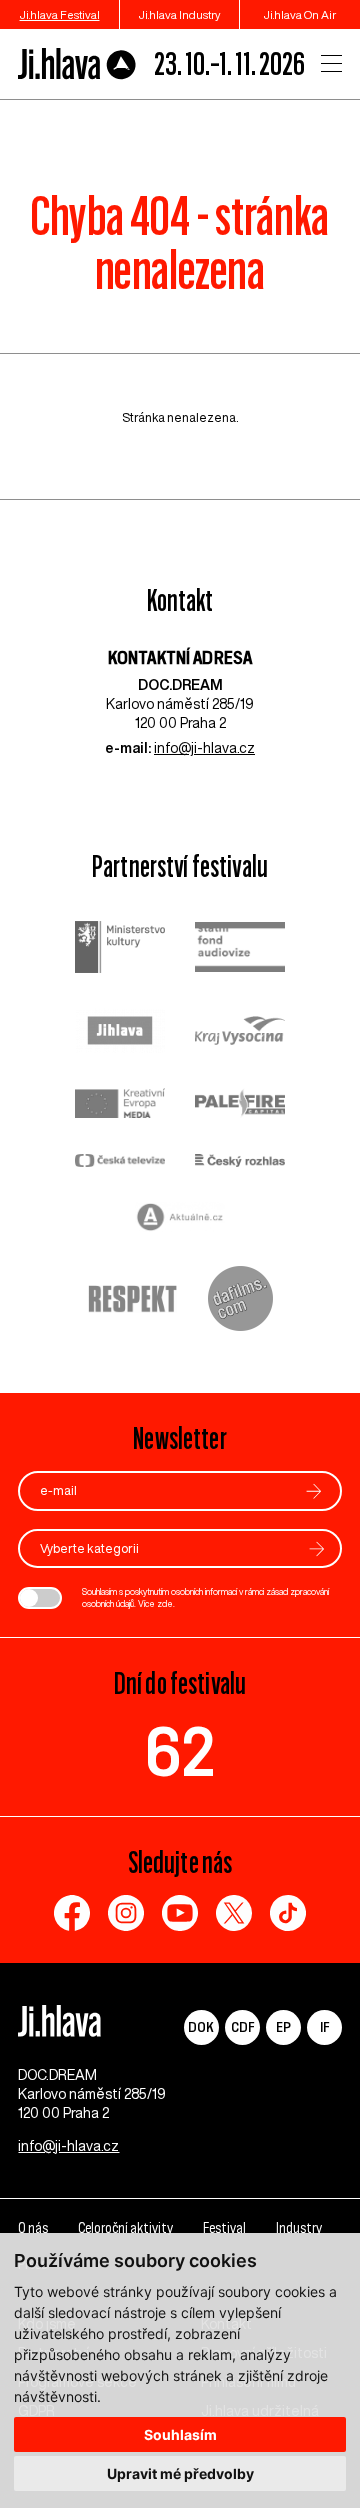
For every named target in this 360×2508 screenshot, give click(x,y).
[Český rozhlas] (240, 1162)
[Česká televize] (120, 1162)
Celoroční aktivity (125, 2228)
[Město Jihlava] (120, 1033)
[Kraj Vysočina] (240, 1033)
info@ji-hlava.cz (204, 748)
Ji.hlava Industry (179, 14)
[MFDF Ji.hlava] (77, 64)
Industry (299, 2228)
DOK (201, 2026)
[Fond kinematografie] (240, 949)
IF (324, 2026)
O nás (33, 2228)
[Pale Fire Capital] (240, 1105)
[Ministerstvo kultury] (120, 949)
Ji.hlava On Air (300, 14)
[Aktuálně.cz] (180, 1219)
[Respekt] (133, 1301)
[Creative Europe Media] (120, 1105)
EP (283, 2026)
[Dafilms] (240, 1301)
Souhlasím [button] (180, 2434)
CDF (242, 2026)
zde (165, 1603)
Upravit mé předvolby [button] (180, 2473)
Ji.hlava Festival (60, 14)
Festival (224, 2228)
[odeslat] (314, 1491)
